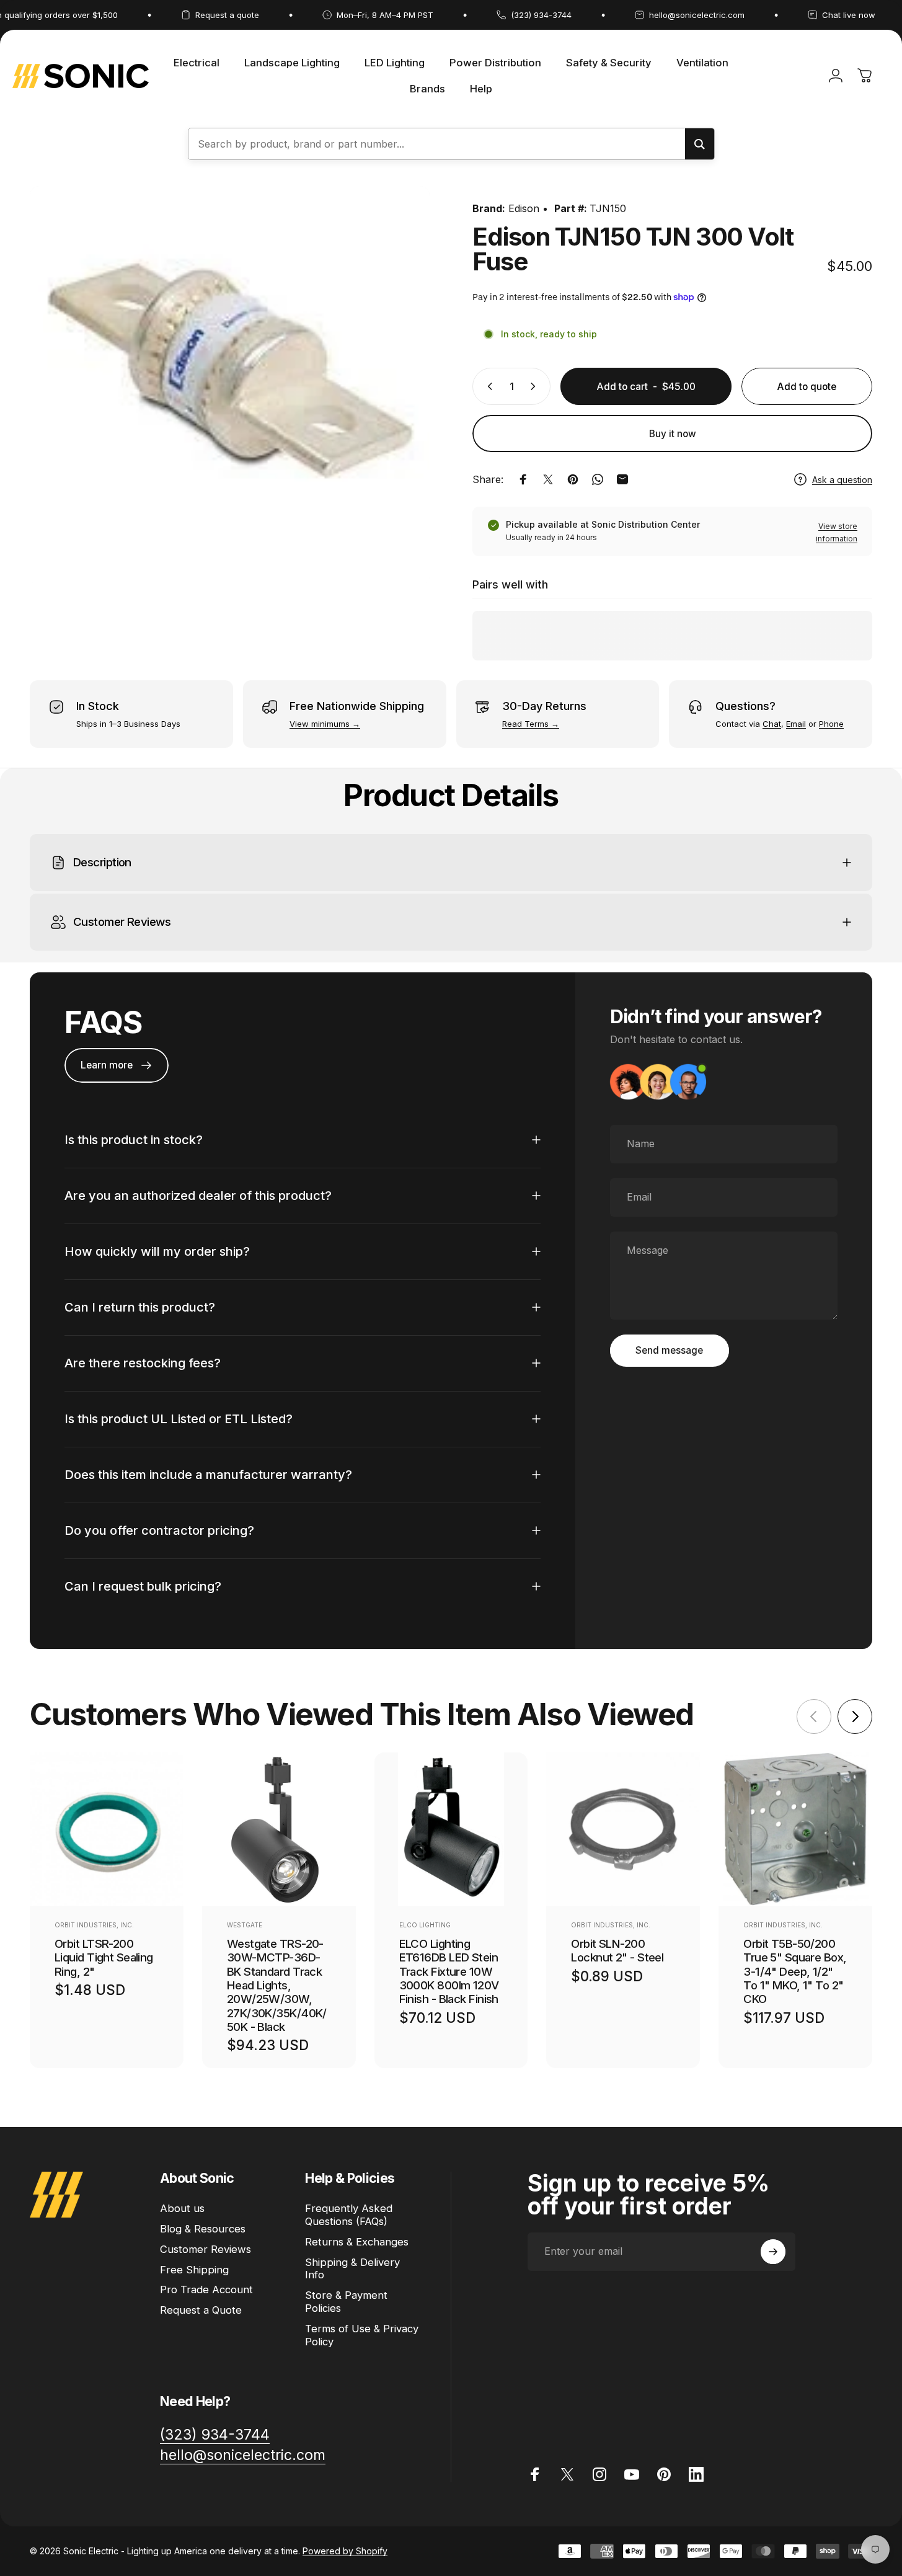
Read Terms (525, 724)
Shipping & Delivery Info (352, 2269)
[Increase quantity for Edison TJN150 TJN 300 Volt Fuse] (536, 386)
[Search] (700, 144)
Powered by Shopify (345, 2551)
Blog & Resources (203, 2229)
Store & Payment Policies (346, 2302)
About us (182, 2208)
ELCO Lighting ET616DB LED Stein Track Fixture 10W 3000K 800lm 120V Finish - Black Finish (449, 1971)
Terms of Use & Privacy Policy (362, 2335)
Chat (772, 724)
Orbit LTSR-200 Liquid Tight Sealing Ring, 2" (104, 1957)
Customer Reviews (206, 2249)
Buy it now (673, 434)
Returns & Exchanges (357, 2242)
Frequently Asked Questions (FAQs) (349, 2215)
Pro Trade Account (206, 2290)
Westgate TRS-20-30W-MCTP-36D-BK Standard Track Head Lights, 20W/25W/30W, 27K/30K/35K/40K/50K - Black (277, 1985)
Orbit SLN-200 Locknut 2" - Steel (617, 1950)
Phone (831, 724)
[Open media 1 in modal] (230, 386)
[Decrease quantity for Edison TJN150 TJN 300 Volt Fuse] (487, 386)
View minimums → (325, 724)
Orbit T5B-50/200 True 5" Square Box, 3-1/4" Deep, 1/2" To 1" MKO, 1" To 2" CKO (795, 1971)
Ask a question (842, 480)
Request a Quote (201, 2310)
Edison (524, 208)
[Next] (855, 1717)
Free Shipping (194, 2270)
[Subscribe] (773, 2252)
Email (796, 724)
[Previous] (814, 1717)
